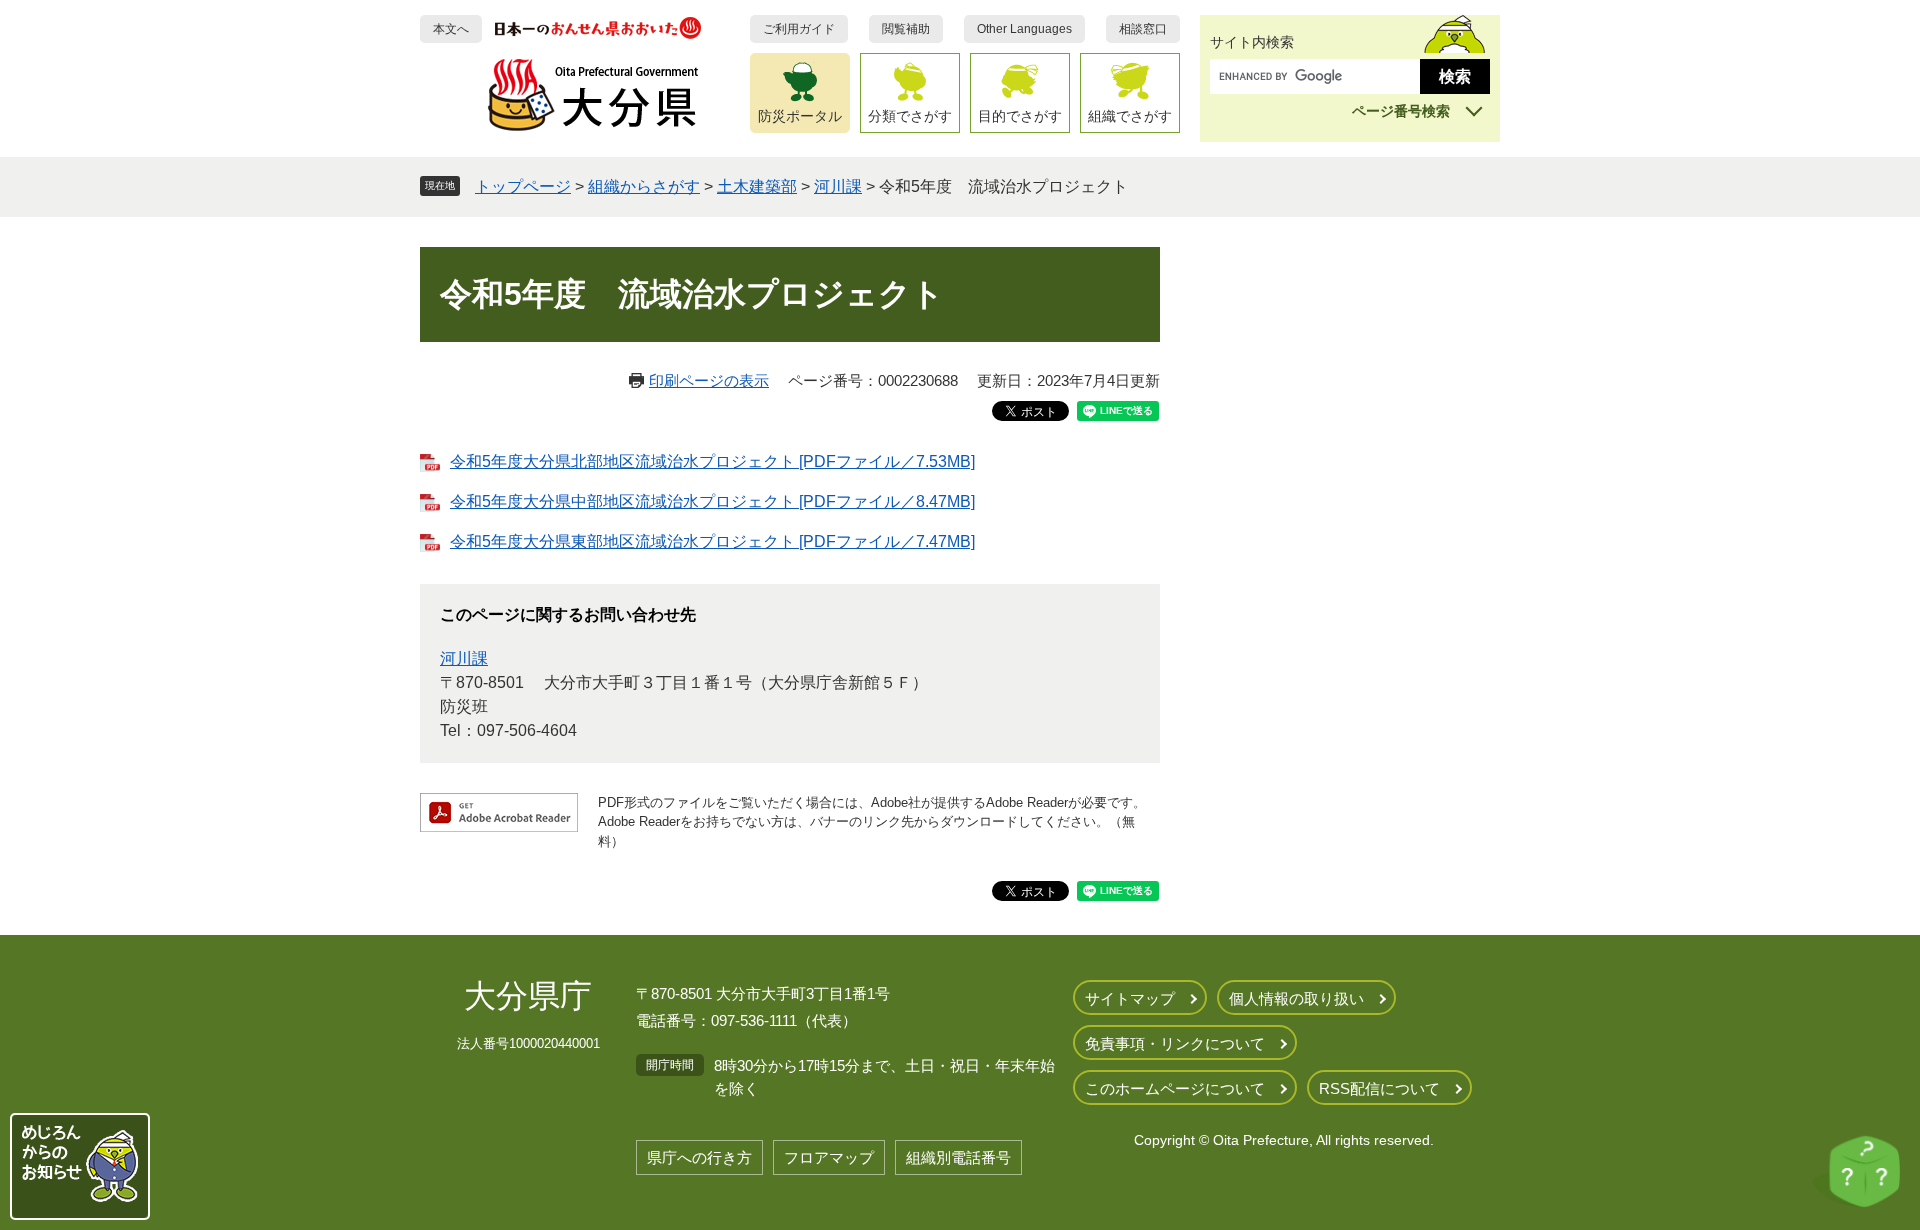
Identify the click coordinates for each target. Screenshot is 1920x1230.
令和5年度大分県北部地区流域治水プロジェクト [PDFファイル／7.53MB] (712, 461)
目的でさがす (1020, 116)
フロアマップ (829, 1157)
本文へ (451, 29)
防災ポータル (800, 116)
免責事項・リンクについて (1175, 1043)
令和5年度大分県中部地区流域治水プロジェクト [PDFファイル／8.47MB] (712, 501)
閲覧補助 (906, 29)
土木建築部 (757, 186)
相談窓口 (1143, 29)
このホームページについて (1175, 1088)
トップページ (523, 186)
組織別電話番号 (958, 1157)
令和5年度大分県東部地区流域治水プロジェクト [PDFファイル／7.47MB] (712, 541)
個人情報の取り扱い (1296, 998)
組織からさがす (644, 186)
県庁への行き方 (699, 1157)
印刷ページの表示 (709, 380)
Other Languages (1024, 29)
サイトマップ (1130, 998)
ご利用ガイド (799, 29)
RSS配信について (1379, 1088)
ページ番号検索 (1401, 111)
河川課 (838, 186)
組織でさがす (1130, 116)
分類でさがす (910, 116)
